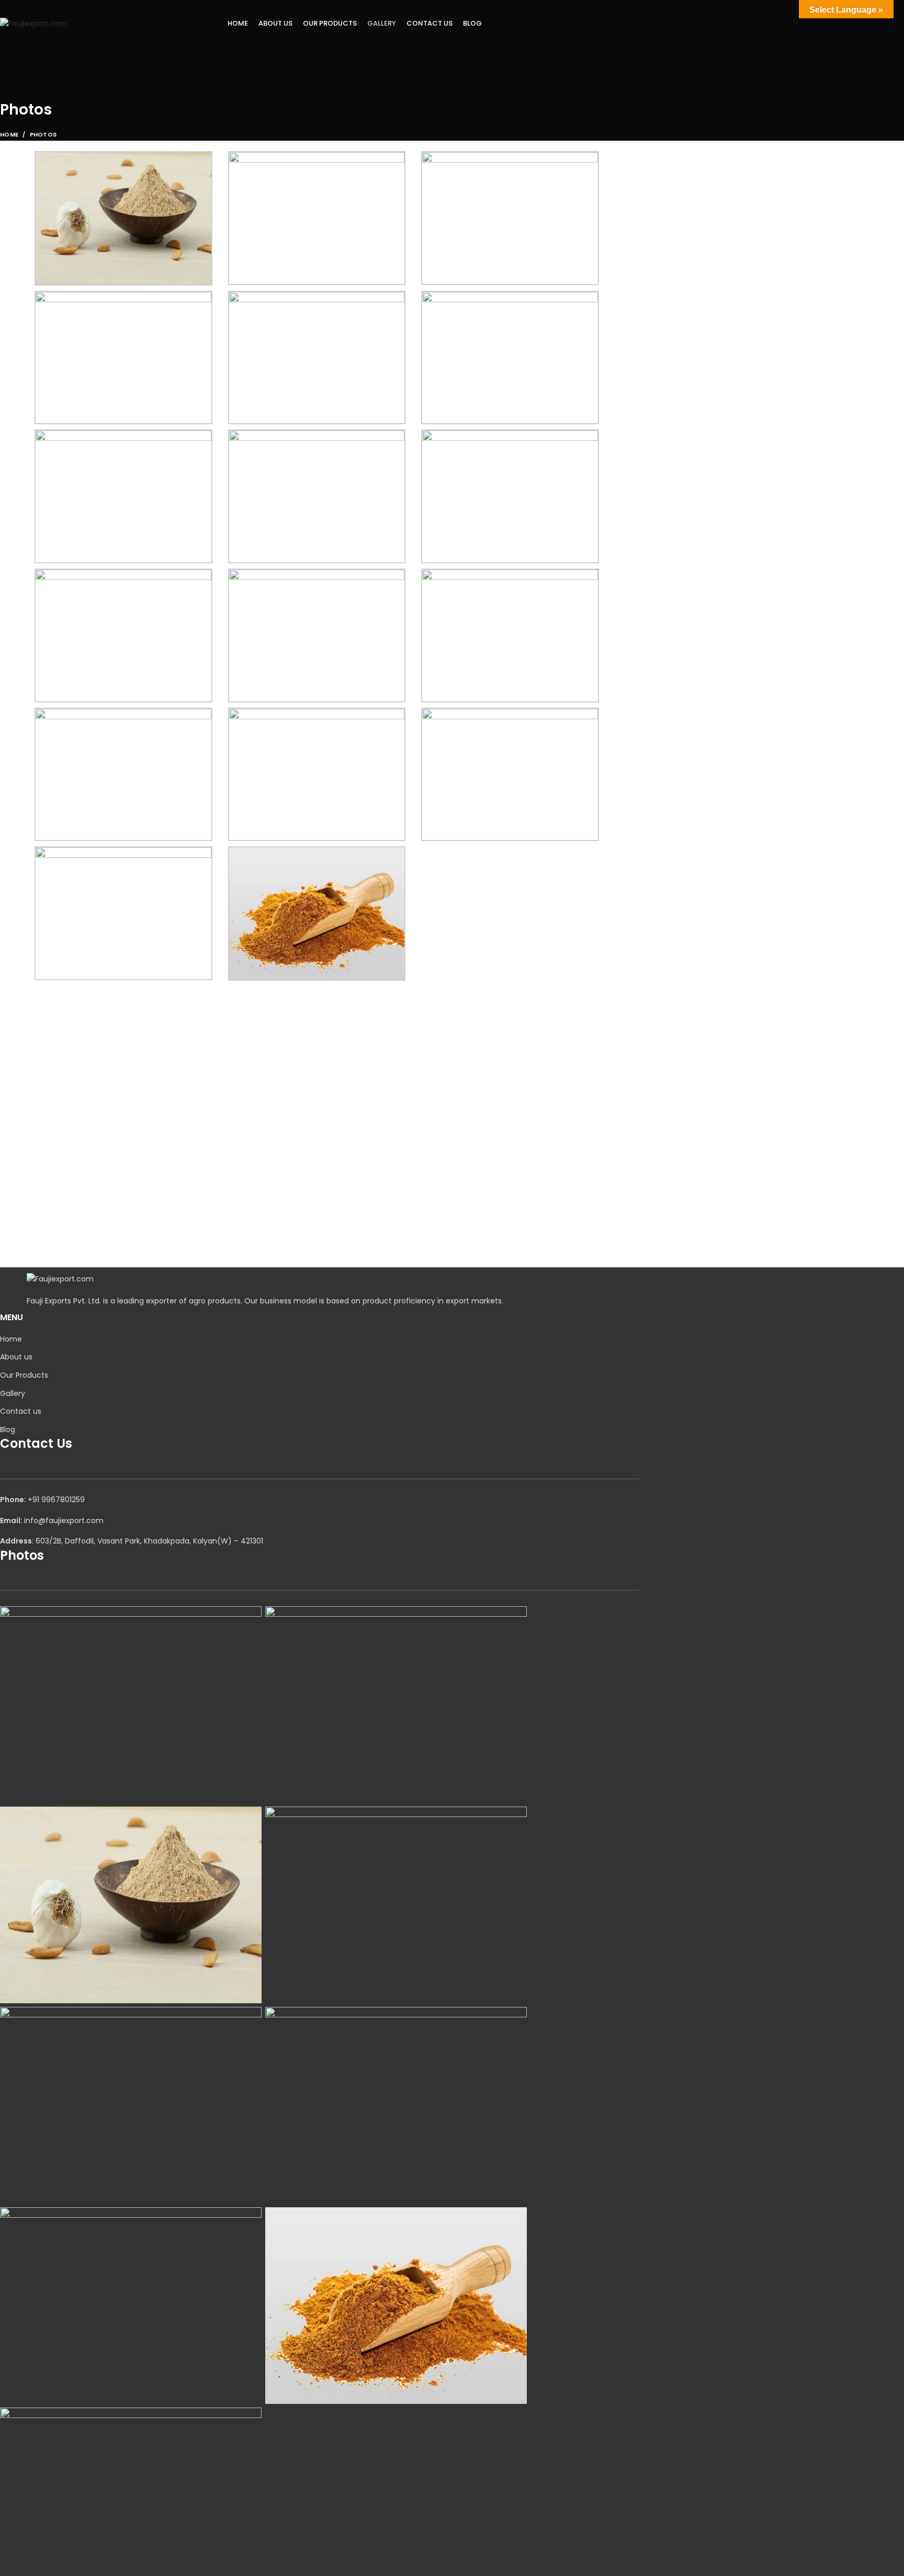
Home (9, 134)
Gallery (13, 1393)
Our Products (24, 1375)
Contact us (21, 1411)
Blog (8, 1429)
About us (16, 1357)
